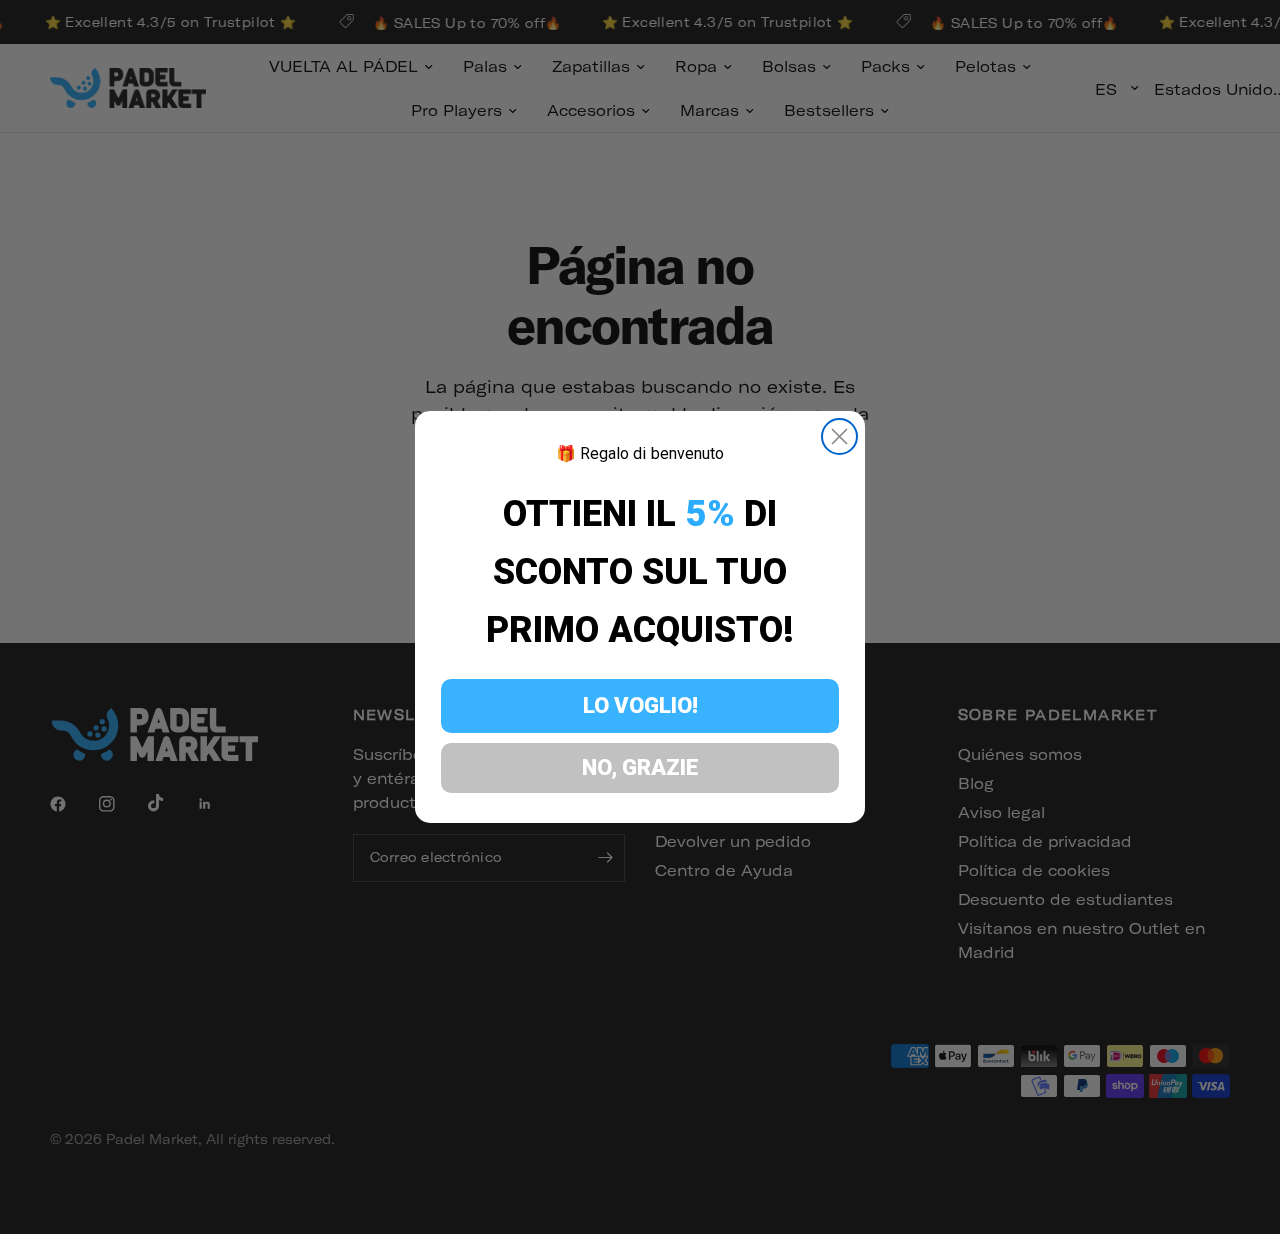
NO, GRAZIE (640, 767)
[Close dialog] (839, 436)
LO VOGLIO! (640, 705)
